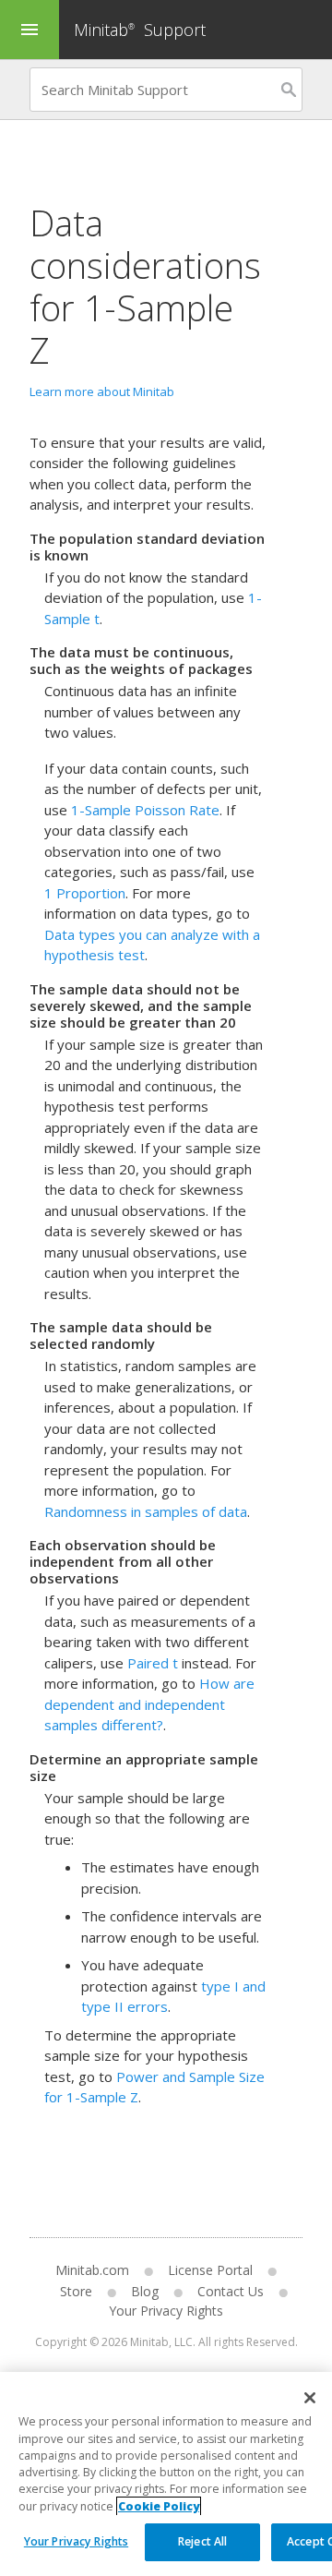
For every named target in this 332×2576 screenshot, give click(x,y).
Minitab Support (140, 30)
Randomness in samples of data (146, 1511)
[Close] (310, 2398)
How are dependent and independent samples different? (149, 1704)
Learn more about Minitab (102, 391)
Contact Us (231, 2291)
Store (76, 2291)
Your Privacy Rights (76, 2541)
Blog (145, 2291)
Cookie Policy (159, 2506)
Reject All (202, 2541)
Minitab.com (92, 2270)
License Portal (210, 2270)
